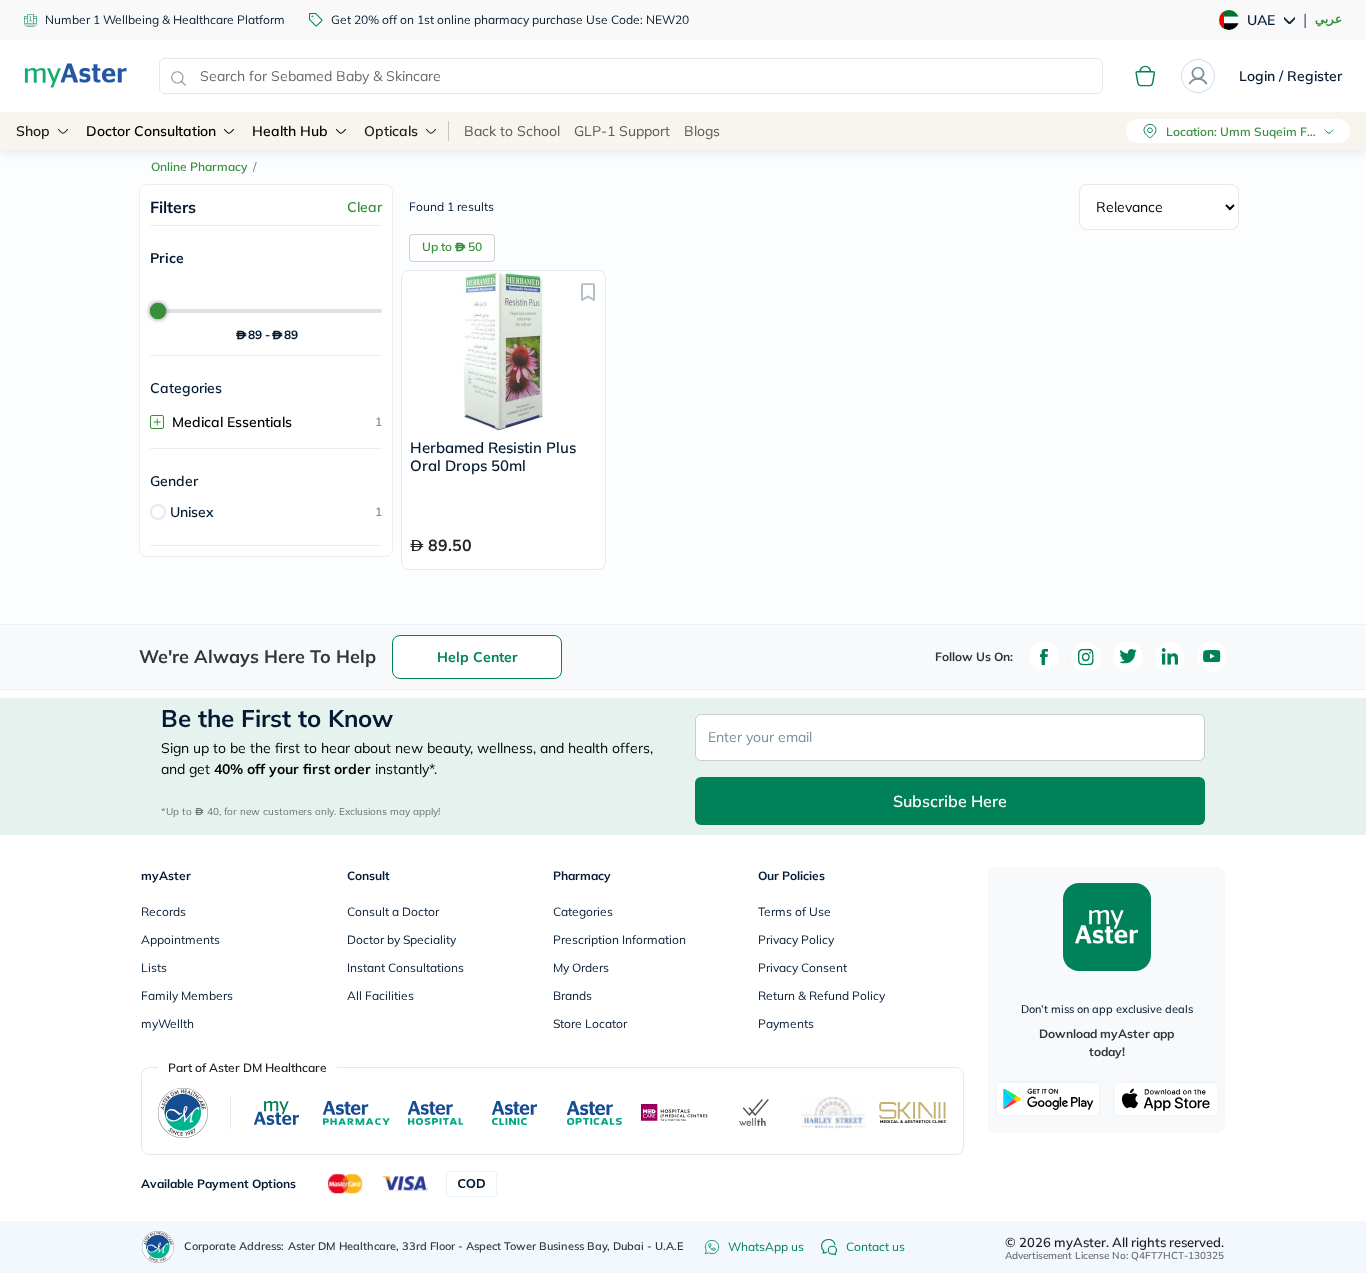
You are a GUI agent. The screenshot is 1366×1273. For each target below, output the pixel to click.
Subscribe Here (950, 801)
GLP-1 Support (622, 131)
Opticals (391, 131)
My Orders (581, 967)
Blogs (702, 131)
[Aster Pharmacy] (356, 1113)
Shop (33, 131)
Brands (572, 995)
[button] (588, 291)
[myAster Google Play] (1048, 1099)
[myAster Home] (158, 1247)
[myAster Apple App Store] (1166, 1099)
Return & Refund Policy (821, 995)
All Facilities (380, 995)
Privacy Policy (796, 939)
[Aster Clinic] (515, 1113)
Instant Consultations (405, 967)
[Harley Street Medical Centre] (833, 1113)
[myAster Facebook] (1044, 657)
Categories (583, 911)
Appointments (180, 939)
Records (163, 911)
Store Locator (590, 1023)
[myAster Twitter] (1128, 657)
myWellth (167, 1023)
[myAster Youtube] (1212, 657)
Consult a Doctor (393, 911)
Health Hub (290, 131)
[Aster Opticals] (594, 1113)
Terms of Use (794, 911)
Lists (154, 967)
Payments (786, 1023)
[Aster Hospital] (436, 1113)
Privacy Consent (802, 967)
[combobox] (631, 76)
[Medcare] (675, 1112)
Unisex (192, 512)
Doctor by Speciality (401, 939)
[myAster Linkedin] (1170, 657)
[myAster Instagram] (1086, 657)
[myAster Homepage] (75, 76)
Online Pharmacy (199, 166)
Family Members (187, 995)
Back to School (512, 131)
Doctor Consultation (151, 131)
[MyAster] (276, 1113)
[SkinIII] (913, 1112)
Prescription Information (619, 939)
